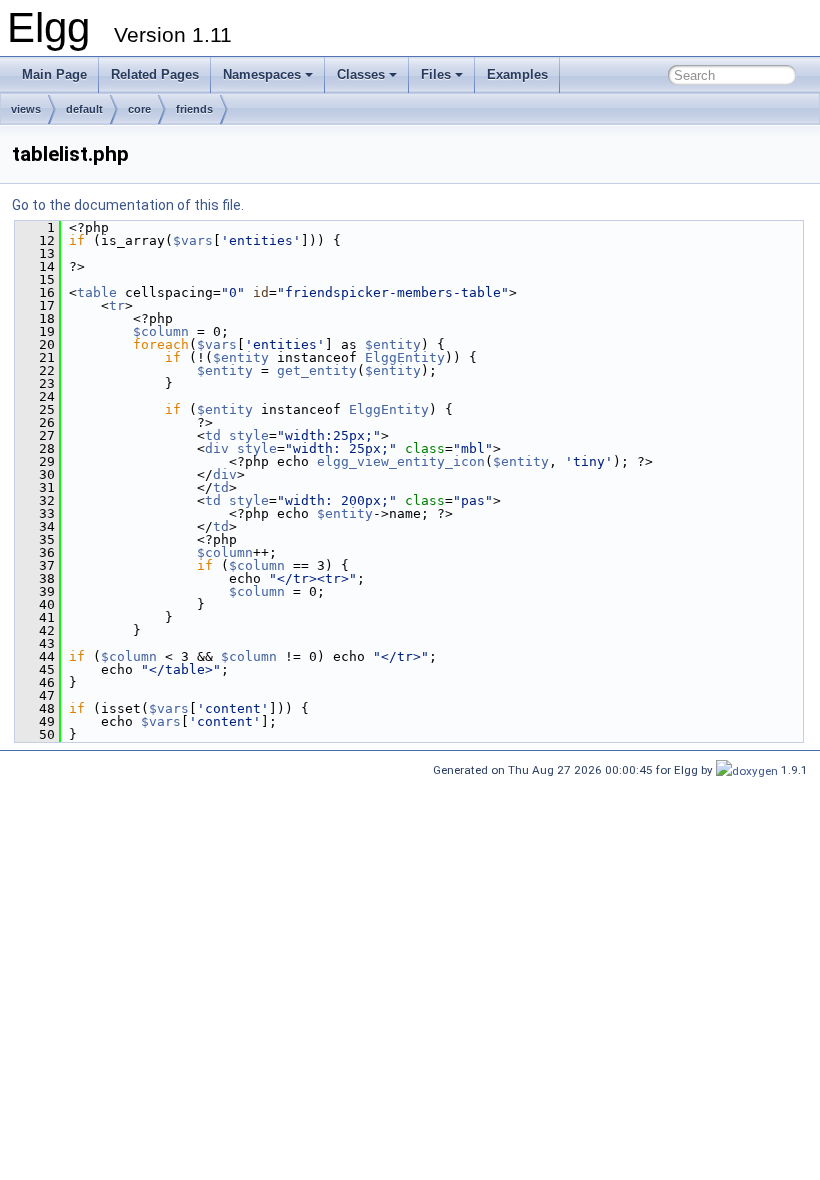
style (249, 435)
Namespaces (262, 74)
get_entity (317, 370)
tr (117, 305)
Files (436, 74)
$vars (193, 240)
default (84, 109)
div (217, 448)
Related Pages (155, 74)
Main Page (54, 74)
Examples (517, 74)
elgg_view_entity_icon (401, 461)
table (97, 292)
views (26, 109)
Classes (361, 74)
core (139, 109)
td (213, 435)
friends (194, 109)
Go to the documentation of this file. (128, 205)
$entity (393, 344)
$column (161, 331)
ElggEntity (405, 357)
